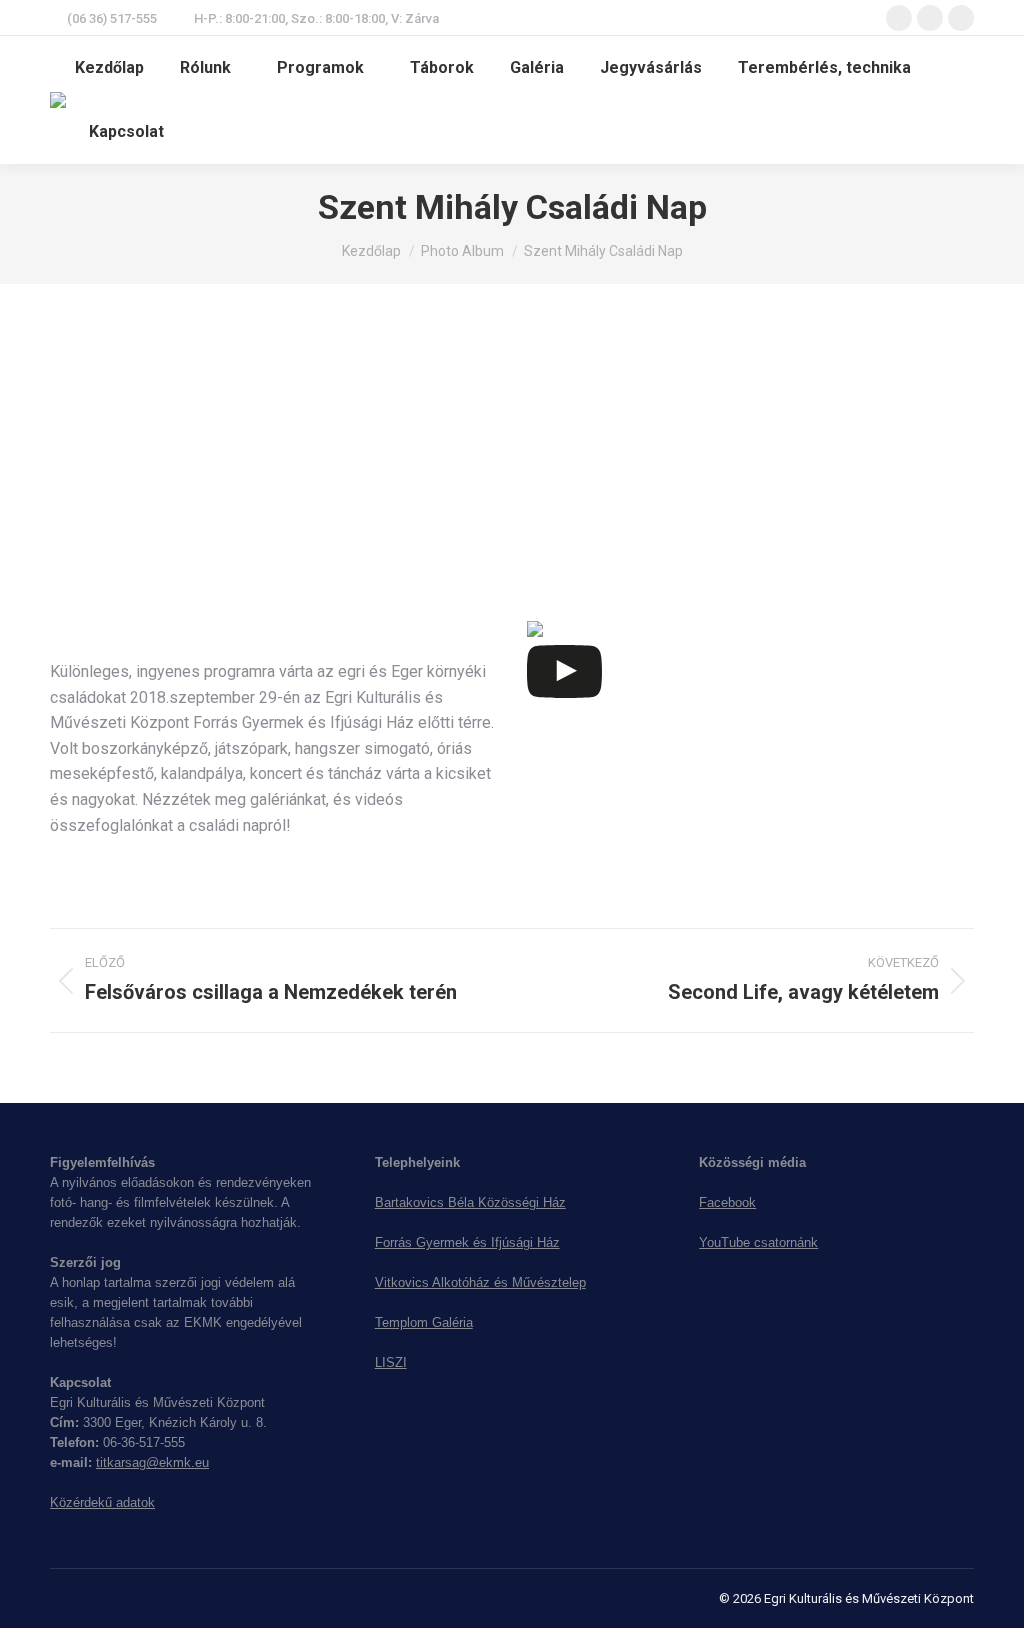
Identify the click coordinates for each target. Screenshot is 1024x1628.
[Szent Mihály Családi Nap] (450, 464)
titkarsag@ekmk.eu (152, 1462)
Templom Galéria (424, 1322)
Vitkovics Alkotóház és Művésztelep (480, 1282)
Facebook (727, 1202)
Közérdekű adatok (102, 1502)
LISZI (391, 1362)
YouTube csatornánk (758, 1242)
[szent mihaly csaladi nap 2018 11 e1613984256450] (150, 438)
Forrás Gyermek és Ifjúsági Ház (467, 1242)
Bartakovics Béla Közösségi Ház (470, 1202)
